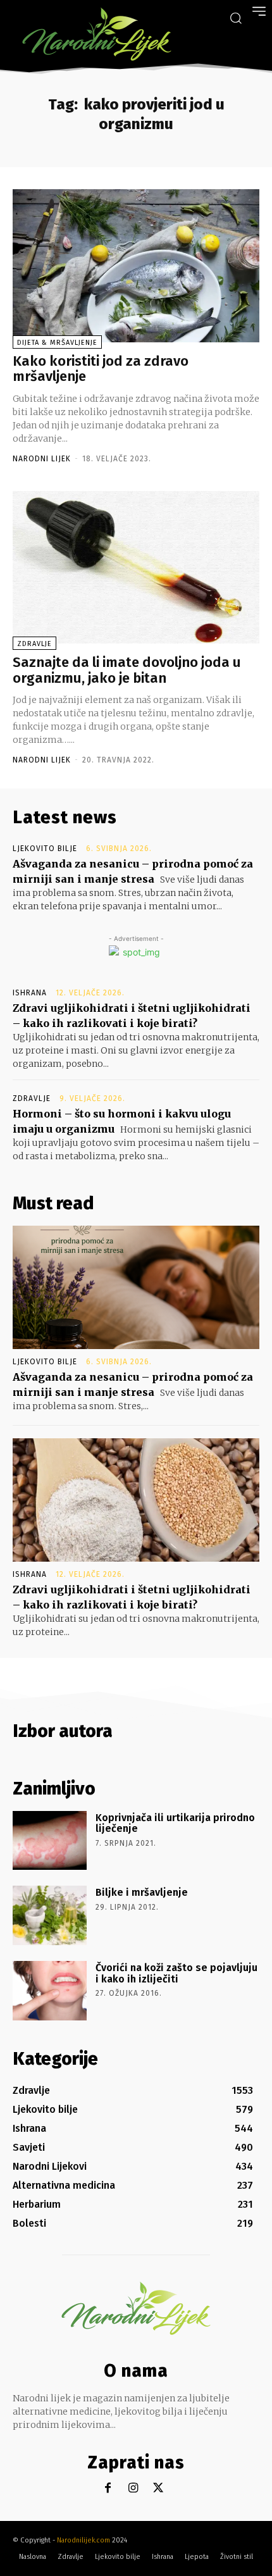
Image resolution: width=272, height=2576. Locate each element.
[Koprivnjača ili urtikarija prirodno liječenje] (50, 1841)
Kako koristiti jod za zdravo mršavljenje (101, 369)
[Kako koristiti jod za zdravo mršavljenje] (136, 266)
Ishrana (30, 993)
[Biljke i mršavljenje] (50, 1915)
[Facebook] (108, 2488)
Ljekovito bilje (45, 849)
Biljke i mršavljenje (142, 1892)
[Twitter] (158, 2488)
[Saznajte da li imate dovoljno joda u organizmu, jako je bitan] (136, 568)
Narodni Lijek (42, 459)
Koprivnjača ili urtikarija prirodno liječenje (175, 1823)
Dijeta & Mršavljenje (57, 343)
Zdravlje (34, 644)
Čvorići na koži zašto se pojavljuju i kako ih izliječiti (176, 1973)
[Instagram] (133, 2488)
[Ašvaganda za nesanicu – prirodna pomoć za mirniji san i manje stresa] (136, 1287)
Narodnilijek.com (83, 2540)
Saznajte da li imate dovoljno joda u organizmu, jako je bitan (127, 670)
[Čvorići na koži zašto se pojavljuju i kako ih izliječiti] (50, 1991)
